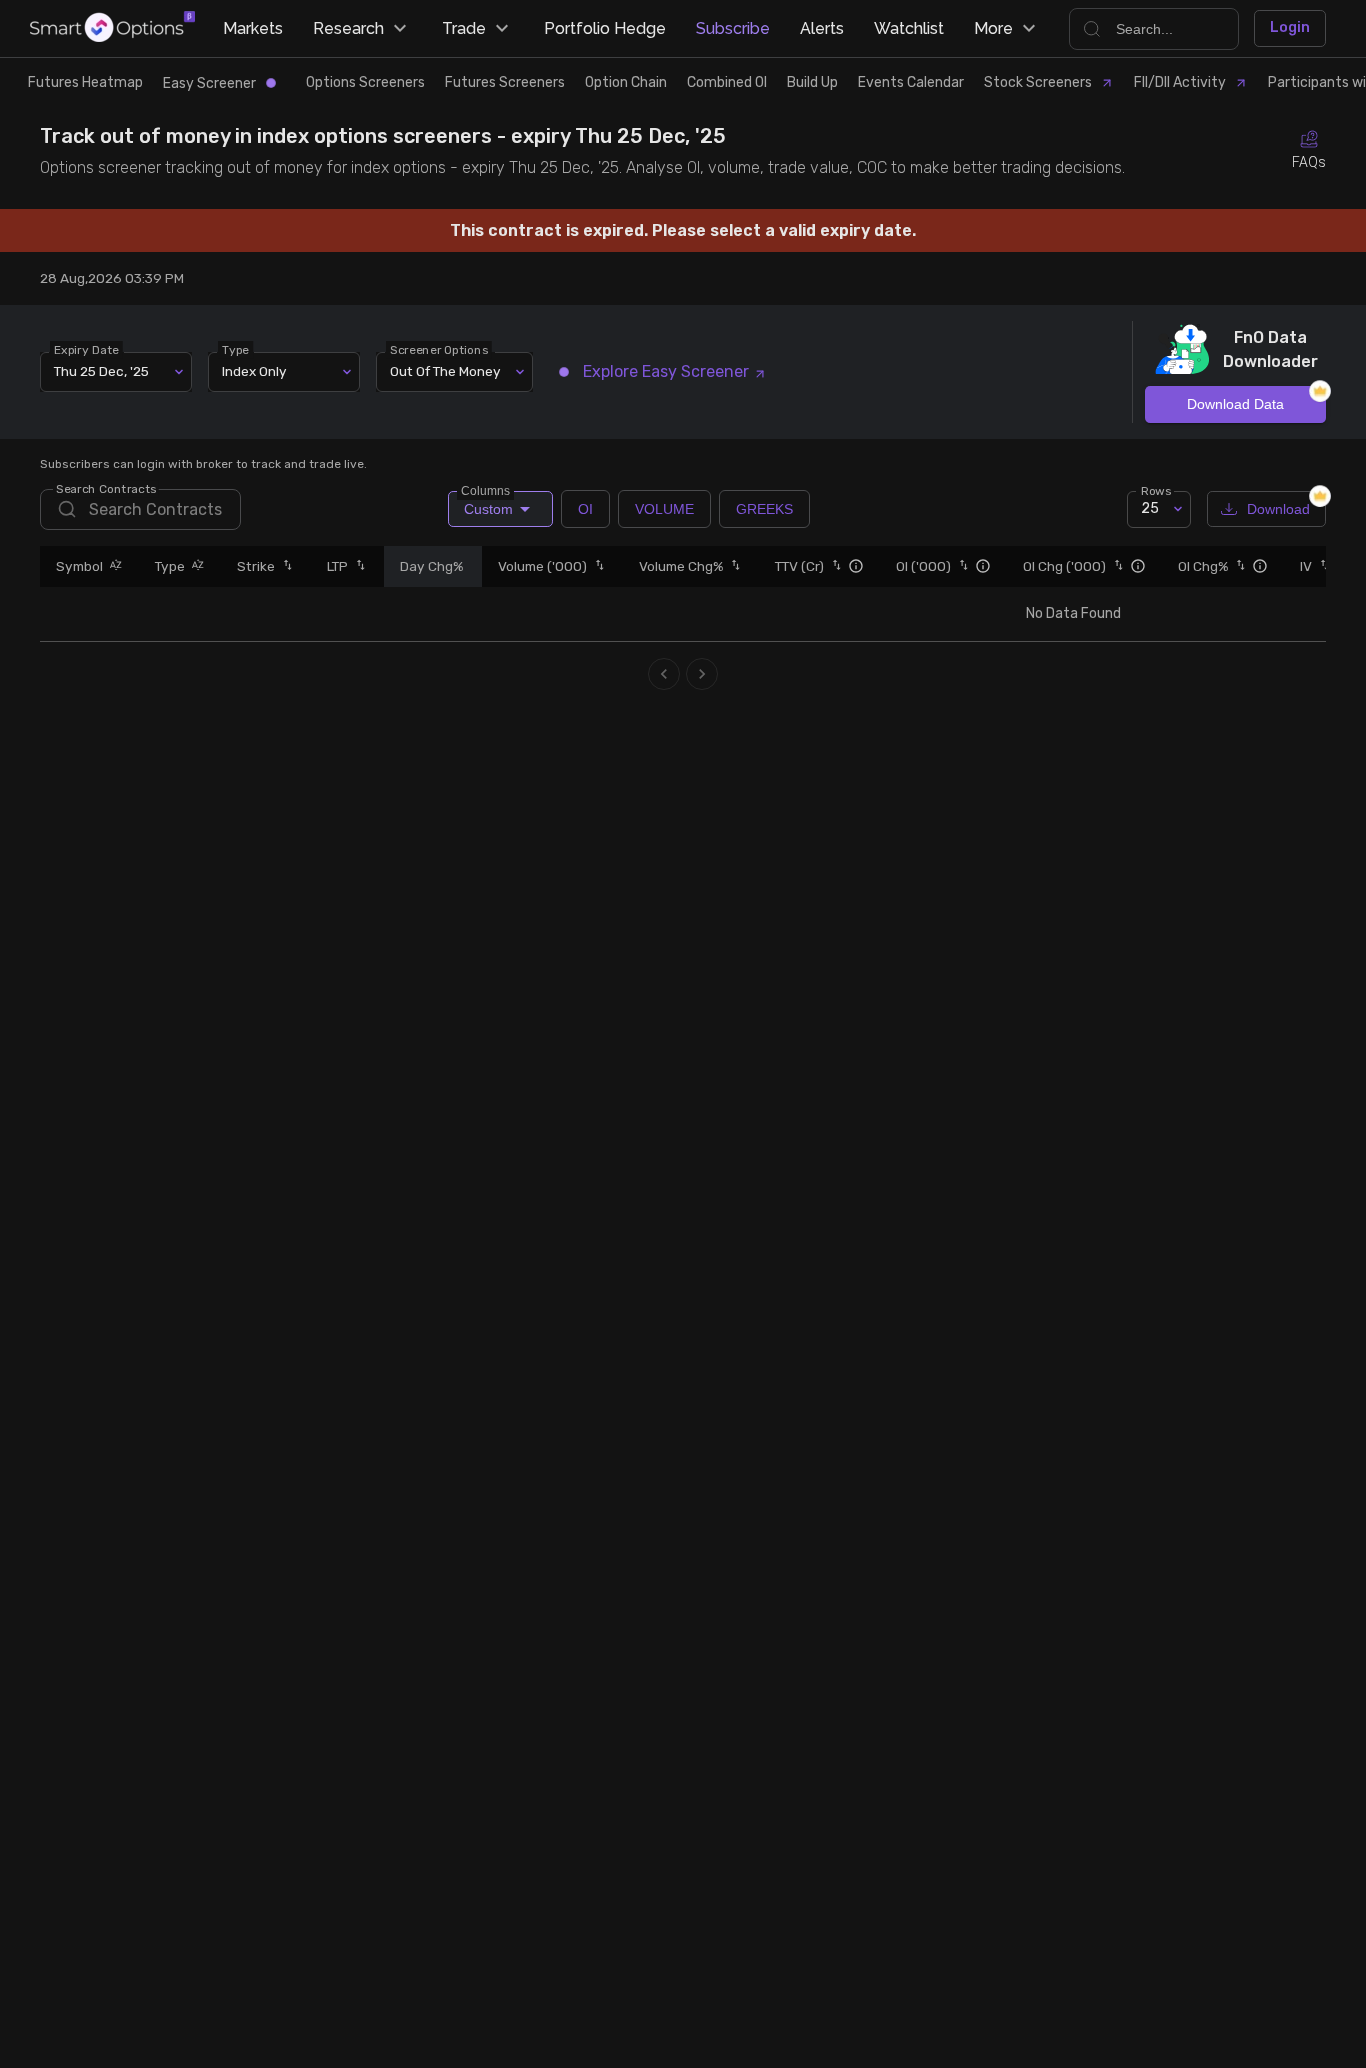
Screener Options (439, 349)
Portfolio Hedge (605, 28)
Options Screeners (365, 82)
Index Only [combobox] (254, 371)
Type (235, 349)
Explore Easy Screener (666, 371)
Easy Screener (209, 83)
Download (1278, 509)
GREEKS (764, 509)
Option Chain (626, 82)
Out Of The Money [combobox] (445, 371)
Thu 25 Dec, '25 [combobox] (101, 371)
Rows (1156, 490)
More (993, 28)
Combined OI (727, 82)
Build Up (812, 82)
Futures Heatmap (85, 82)
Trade (464, 28)
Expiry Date (86, 349)
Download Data (1235, 404)
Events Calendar (911, 82)
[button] (113, 566)
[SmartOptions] (112, 28)
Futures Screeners (505, 82)
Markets (253, 28)
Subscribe (733, 28)
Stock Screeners (1038, 82)
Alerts (822, 28)
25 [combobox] (1150, 508)
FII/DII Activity (1180, 82)
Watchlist (909, 28)
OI (585, 509)
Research (348, 28)
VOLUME (664, 509)
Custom (487, 504)
